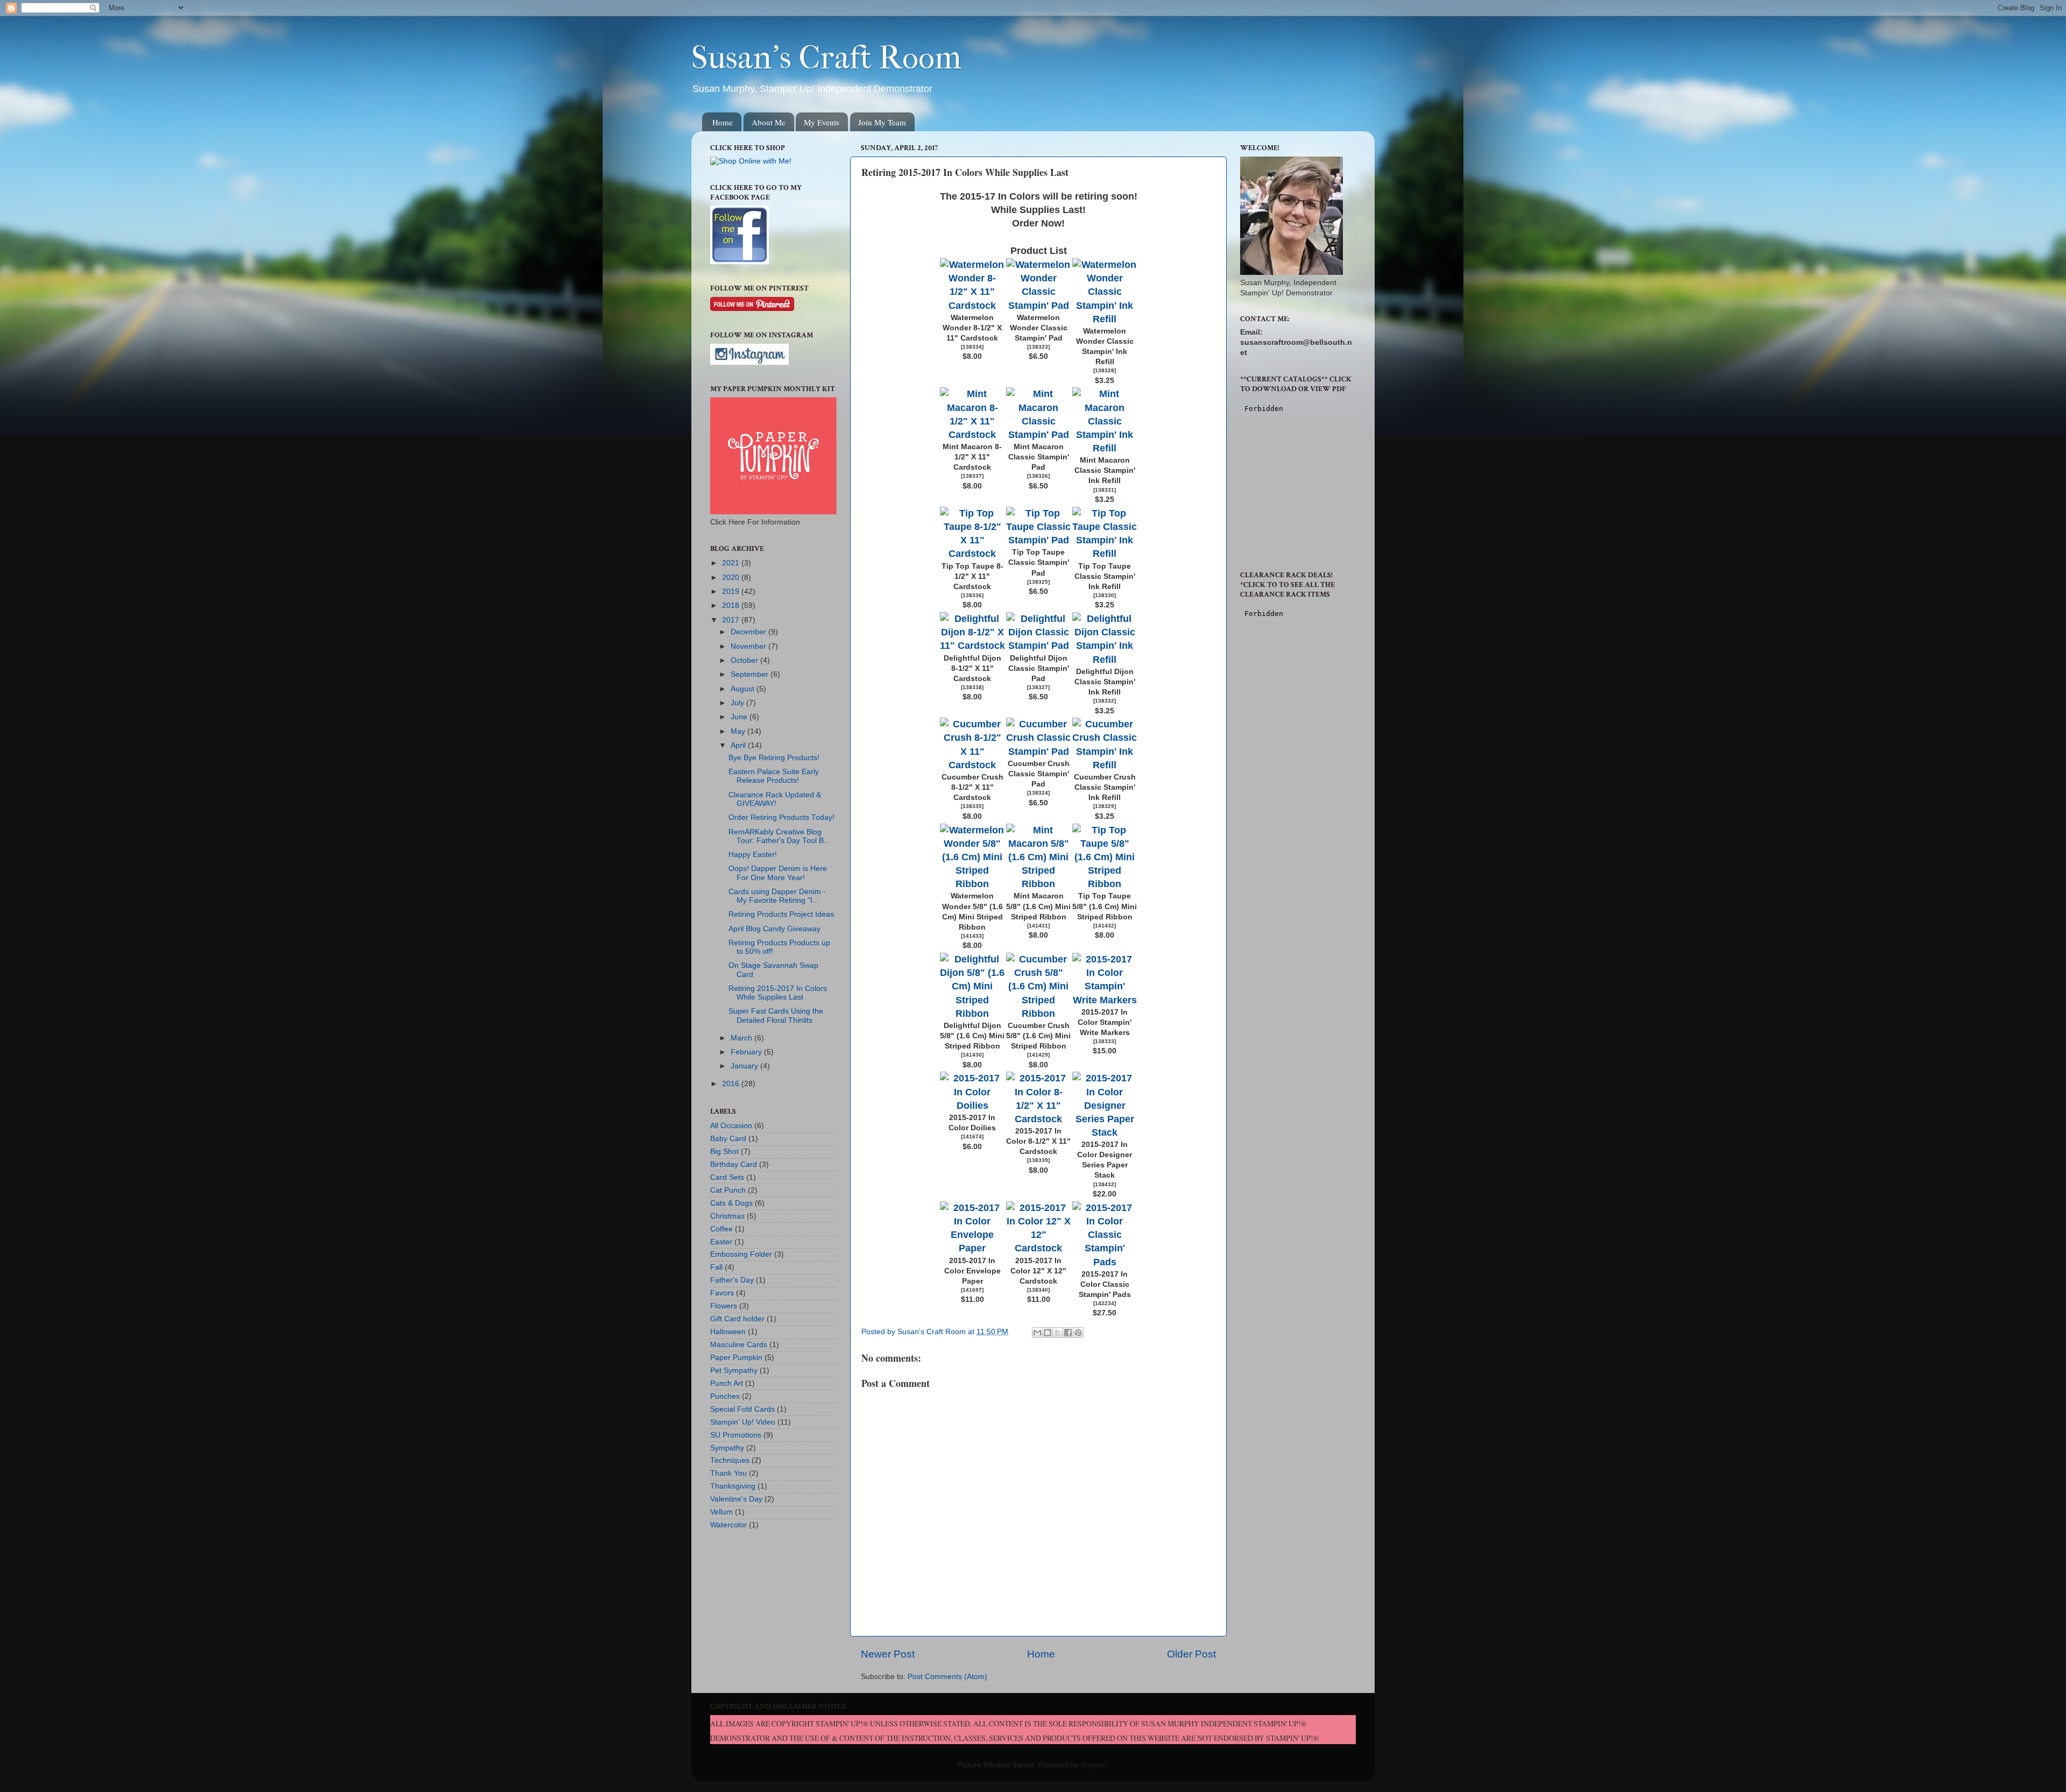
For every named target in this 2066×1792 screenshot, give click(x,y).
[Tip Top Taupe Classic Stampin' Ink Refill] (1105, 554)
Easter (721, 1242)
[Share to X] (1058, 1333)
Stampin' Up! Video (743, 1422)
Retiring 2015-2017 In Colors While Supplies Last (778, 993)
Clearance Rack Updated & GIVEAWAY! (775, 799)
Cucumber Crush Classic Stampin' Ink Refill (1105, 787)
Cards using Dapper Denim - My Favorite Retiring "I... (777, 896)
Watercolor (728, 1525)
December (749, 632)
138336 (972, 595)
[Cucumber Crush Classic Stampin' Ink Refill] (1105, 765)
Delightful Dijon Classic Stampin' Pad (1039, 668)
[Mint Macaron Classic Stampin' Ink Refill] (1105, 448)
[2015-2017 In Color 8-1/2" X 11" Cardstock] (1039, 1119)
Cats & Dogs (731, 1203)
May (739, 731)
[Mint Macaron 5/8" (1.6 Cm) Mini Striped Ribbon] (1039, 884)
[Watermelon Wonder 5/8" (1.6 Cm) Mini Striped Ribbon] (972, 884)
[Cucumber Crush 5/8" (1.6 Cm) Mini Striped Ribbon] (1039, 1014)
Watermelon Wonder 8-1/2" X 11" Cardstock (972, 328)
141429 (1038, 1055)
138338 (972, 687)
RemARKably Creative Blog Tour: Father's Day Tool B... (779, 836)
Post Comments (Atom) (947, 1677)
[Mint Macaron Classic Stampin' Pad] (1039, 435)
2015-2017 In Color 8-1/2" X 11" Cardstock (1038, 1141)
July (738, 703)
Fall (716, 1267)
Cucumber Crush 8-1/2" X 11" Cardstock (972, 787)
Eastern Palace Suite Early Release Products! (774, 776)
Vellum (721, 1512)
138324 (1038, 793)
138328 (1105, 370)
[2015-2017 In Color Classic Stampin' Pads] (1105, 1262)
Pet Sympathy (734, 1370)
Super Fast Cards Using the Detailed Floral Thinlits (776, 1015)
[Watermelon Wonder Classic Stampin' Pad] (1039, 306)
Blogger (1094, 1765)
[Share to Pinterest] (1078, 1333)
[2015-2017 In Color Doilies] (972, 1106)
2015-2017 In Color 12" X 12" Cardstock (1038, 1271)
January (745, 1066)
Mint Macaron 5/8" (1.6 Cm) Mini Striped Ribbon (1038, 906)
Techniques (730, 1460)
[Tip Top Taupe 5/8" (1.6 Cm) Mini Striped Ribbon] (1105, 884)
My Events (822, 122)
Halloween (728, 1332)
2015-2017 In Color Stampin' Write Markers (1105, 1022)
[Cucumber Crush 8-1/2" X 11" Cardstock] (972, 765)
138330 (1105, 595)
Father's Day (732, 1280)
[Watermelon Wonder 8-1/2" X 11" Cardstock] (972, 306)
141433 (972, 936)
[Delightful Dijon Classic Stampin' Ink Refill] (1105, 660)
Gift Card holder (737, 1319)
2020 (732, 578)
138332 (1105, 701)
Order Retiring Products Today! (781, 817)
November (749, 646)
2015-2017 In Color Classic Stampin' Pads (1105, 1284)
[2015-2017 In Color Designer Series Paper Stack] (1105, 1132)
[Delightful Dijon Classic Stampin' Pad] (1039, 646)
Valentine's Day (736, 1499)
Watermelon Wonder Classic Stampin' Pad (1039, 328)
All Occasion (731, 1126)
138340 (1038, 1290)
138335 (972, 806)
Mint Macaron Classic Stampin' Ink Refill (1105, 470)
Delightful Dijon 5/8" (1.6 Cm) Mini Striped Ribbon (972, 1036)
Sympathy (727, 1448)
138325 (1038, 582)
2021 (732, 563)
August (744, 689)
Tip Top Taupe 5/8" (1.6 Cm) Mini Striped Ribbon (1105, 906)
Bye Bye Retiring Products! (774, 758)
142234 (1105, 1303)
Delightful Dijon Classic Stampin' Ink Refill (1105, 682)
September (751, 674)
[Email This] (1037, 1333)
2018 (732, 605)
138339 (1038, 1160)
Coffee (721, 1229)
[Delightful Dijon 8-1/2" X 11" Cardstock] (972, 646)
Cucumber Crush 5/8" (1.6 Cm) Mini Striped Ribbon (1038, 1036)
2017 (732, 620)
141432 (1105, 926)
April (739, 745)
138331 (1105, 490)
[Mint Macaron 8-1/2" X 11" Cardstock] (972, 435)
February (747, 1052)
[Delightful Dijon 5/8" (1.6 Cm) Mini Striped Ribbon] (972, 1014)
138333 (1105, 1041)
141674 (972, 1136)
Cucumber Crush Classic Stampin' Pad (1039, 774)
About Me (769, 122)
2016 (732, 1084)
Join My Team (882, 122)
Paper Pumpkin (736, 1358)
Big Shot (724, 1152)
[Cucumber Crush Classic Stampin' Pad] (1039, 752)
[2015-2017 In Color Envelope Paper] (972, 1248)
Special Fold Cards (742, 1409)
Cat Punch (728, 1190)
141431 (1038, 926)
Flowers (724, 1306)
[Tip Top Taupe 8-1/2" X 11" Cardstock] (972, 554)
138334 (972, 347)
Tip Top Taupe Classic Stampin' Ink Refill (1105, 576)
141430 (972, 1055)
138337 (972, 476)
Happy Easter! (753, 855)
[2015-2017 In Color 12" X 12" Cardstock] (1039, 1248)
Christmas (727, 1216)
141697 (972, 1290)
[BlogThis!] (1048, 1333)
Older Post (1191, 1654)
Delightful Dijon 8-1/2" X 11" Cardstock (972, 668)
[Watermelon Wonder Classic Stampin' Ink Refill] (1105, 319)
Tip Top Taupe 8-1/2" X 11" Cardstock (972, 576)
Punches (725, 1396)
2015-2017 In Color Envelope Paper (972, 1271)
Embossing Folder (741, 1254)
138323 (1038, 347)
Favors (722, 1293)
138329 (1105, 806)
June (740, 717)
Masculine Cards (739, 1345)
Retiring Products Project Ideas (781, 914)
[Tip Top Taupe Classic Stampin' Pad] (1039, 540)
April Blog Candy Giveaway (774, 929)
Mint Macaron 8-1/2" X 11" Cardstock (972, 457)
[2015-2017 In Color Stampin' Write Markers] (1105, 1000)
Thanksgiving (733, 1486)
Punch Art (727, 1383)
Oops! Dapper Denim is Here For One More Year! (778, 873)
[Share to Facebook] (1068, 1333)
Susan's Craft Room (826, 58)
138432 (1105, 1184)
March (742, 1038)
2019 (732, 592)
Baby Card (728, 1139)
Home (723, 122)
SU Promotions (736, 1435)
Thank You (728, 1473)
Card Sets (727, 1177)
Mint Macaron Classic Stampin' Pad (1039, 457)
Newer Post (888, 1654)
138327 (1038, 687)
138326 (1038, 476)
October (745, 660)
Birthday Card (734, 1164)
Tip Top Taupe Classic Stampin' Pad (1039, 562)
